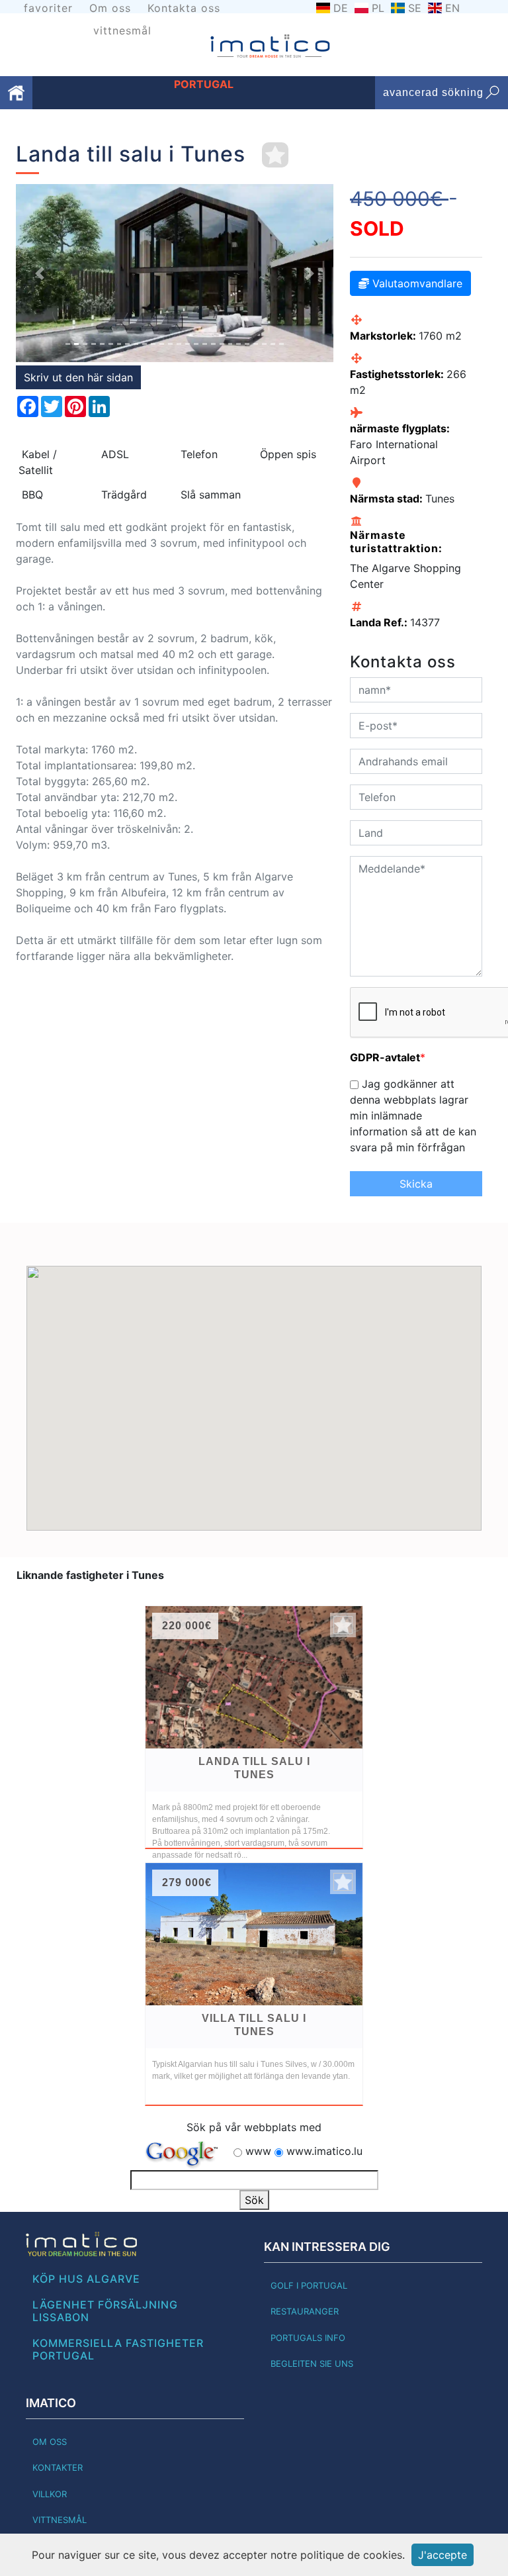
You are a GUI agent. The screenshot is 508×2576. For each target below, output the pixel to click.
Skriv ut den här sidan (78, 377)
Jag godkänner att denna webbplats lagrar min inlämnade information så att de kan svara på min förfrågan (413, 1116)
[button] (40, 273)
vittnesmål (122, 30)
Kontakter (58, 2467)
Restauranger (305, 2311)
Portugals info (308, 2338)
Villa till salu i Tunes (254, 2025)
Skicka (416, 1184)
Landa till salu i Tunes (254, 1768)
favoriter (48, 8)
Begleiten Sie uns (312, 2363)
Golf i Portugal (309, 2285)
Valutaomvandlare (416, 283)
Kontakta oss (184, 8)
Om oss (110, 8)
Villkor (50, 2494)
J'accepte (443, 2555)
